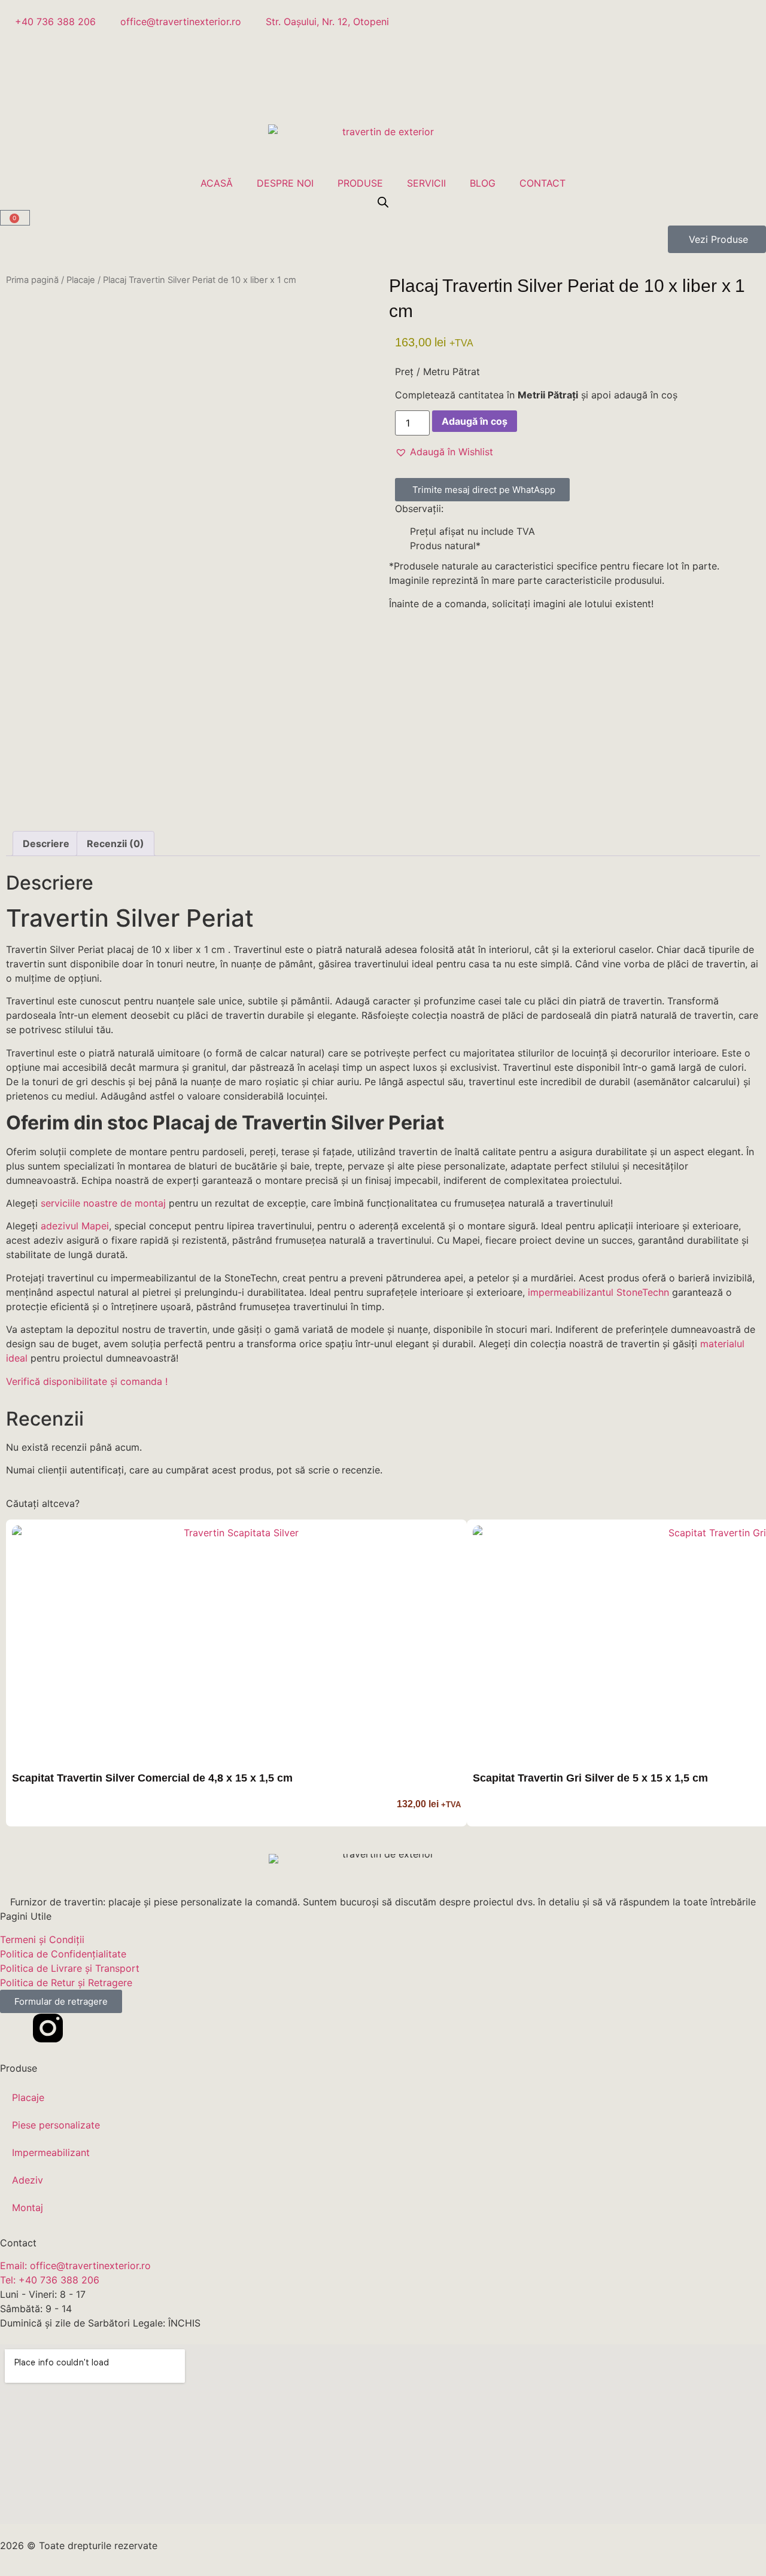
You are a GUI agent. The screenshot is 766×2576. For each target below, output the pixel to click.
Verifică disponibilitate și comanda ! (87, 1381)
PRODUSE (360, 183)
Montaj (28, 2207)
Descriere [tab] (46, 844)
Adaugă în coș (475, 421)
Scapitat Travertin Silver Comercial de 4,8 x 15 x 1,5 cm (152, 1778)
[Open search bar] (383, 202)
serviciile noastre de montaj (103, 1203)
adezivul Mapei (75, 1226)
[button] (444, 452)
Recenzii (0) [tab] (115, 844)
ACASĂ (217, 183)
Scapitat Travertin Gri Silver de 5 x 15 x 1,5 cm (590, 1778)
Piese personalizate (56, 2125)
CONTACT (542, 183)
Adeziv (28, 2180)
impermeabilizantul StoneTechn (598, 1292)
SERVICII (426, 183)
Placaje (81, 280)
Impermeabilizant (51, 2152)
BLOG (483, 183)
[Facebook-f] (15, 2028)
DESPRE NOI (285, 183)
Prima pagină (32, 280)
